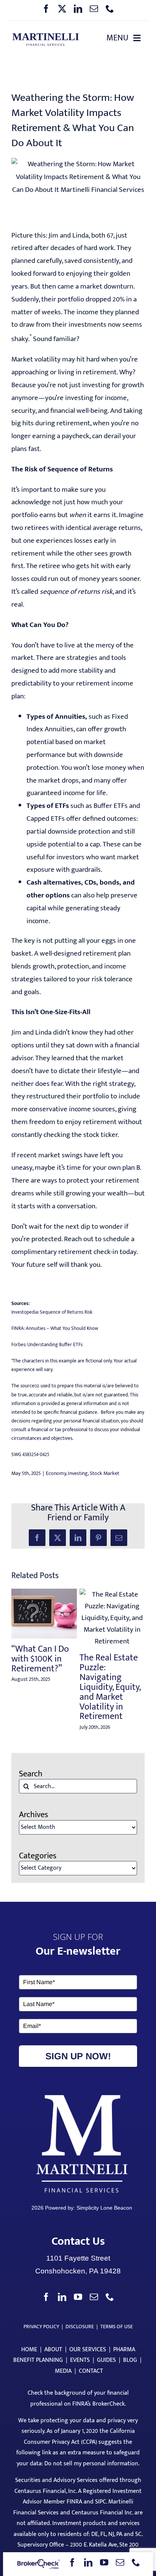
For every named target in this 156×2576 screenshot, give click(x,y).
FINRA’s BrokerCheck (98, 2404)
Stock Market (105, 1473)
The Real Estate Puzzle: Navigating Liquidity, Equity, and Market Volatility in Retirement (110, 1687)
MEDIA (63, 2371)
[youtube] (104, 2562)
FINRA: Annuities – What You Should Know (55, 1328)
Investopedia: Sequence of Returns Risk (52, 1312)
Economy (56, 1473)
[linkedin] (78, 9)
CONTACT (91, 2371)
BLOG (130, 2360)
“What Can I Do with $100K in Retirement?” (40, 1659)
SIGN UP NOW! (78, 2056)
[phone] (110, 9)
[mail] (94, 9)
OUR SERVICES (88, 2350)
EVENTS (80, 2360)
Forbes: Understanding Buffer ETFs (47, 1345)
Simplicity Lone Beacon (104, 2208)
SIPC (101, 2502)
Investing (78, 1473)
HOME (29, 2350)
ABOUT (53, 2350)
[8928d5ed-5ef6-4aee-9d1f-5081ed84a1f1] (45, 36)
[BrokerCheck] (38, 2564)
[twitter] (62, 9)
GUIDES (106, 2360)
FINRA (74, 2502)
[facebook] (46, 9)
